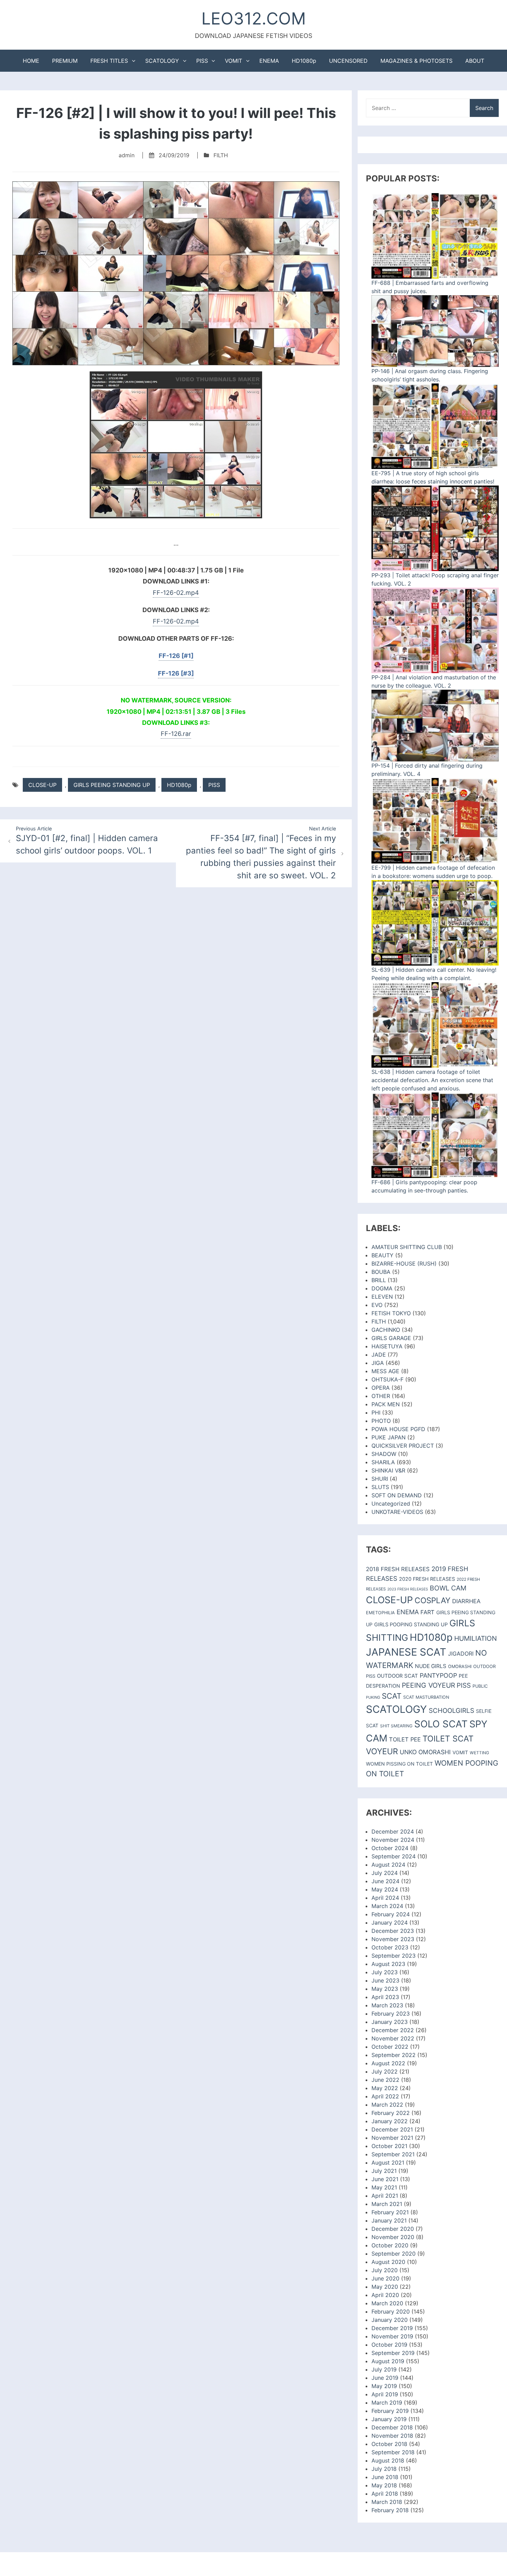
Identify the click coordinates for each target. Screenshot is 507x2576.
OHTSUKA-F (387, 1379)
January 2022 (390, 2121)
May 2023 (385, 1989)
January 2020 (390, 2320)
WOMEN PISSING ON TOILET (399, 1764)
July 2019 (384, 2369)
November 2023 (393, 1939)
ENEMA (269, 61)
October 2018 (389, 2444)
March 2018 (387, 2502)
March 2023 (387, 2005)
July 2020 (385, 2270)
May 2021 (384, 2187)
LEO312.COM (254, 18)
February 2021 (390, 2212)
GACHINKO (386, 1330)
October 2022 (390, 2047)
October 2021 (389, 2146)
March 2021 (387, 2204)
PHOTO (381, 1421)
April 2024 (385, 1898)
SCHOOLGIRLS (451, 1711)
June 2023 (385, 1980)
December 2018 (392, 2427)
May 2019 (384, 2386)
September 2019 (393, 2353)
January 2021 (389, 2220)
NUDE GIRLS (431, 1666)
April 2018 (385, 2494)
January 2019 (389, 2419)
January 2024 (390, 1923)
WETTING (479, 1753)
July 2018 (384, 2469)
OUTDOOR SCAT (397, 1676)
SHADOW (384, 1454)
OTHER (381, 1396)
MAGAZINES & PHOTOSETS (416, 61)
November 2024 (393, 1840)
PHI (376, 1412)
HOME (31, 61)
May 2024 (385, 1889)
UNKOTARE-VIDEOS (397, 1512)
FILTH (221, 155)
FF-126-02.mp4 (176, 593)
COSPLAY (433, 1600)
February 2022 (391, 2113)
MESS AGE (385, 1371)
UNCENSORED (348, 61)
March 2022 (387, 2105)
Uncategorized (391, 1504)
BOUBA (381, 1272)
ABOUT (475, 61)
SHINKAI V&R (388, 1470)
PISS (202, 61)
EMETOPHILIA (380, 1613)
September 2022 (394, 2055)
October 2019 (389, 2345)
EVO (377, 1305)
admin (127, 155)
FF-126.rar (176, 734)
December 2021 (392, 2129)
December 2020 (393, 2229)
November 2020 (393, 2237)
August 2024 (388, 1865)
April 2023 (385, 1997)
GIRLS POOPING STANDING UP (411, 1625)
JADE (379, 1355)
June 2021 (385, 2179)
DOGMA (382, 1288)
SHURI (380, 1479)
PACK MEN (386, 1404)
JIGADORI (461, 1654)
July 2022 (385, 2071)
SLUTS (380, 1487)
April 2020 (385, 2295)
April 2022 (385, 2096)
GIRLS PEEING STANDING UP (112, 785)
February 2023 (391, 2014)
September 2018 (393, 2452)
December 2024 (393, 1831)
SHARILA (383, 1462)
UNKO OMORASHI (425, 1752)
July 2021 (384, 2171)
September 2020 (394, 2254)
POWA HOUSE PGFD (398, 1429)
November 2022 (393, 2038)
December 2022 (393, 2030)
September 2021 (393, 2154)
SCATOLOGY (162, 61)
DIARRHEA (466, 1601)
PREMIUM (65, 61)
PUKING (373, 1697)
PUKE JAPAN (389, 1437)
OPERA (381, 1388)
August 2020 (388, 2262)
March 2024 (387, 1906)
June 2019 (385, 2378)
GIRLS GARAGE (391, 1338)
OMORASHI (460, 1666)
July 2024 (385, 1873)
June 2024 (385, 1881)
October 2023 (390, 1947)
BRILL (379, 1280)
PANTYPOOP (438, 1675)
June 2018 (385, 2477)
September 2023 (394, 1956)
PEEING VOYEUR (428, 1685)
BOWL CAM (448, 1588)
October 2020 (390, 2245)
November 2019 (392, 2336)
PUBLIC (480, 1686)
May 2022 (385, 2088)
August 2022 (388, 2063)
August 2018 (388, 2460)
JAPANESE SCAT (406, 1652)
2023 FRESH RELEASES (408, 1589)
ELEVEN (382, 1297)
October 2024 (390, 1848)
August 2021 (388, 2163)
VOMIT (233, 61)
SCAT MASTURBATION (426, 1697)
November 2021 (392, 2138)
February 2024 (391, 1914)
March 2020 (387, 2303)
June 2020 (385, 2278)
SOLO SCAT (441, 1724)
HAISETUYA (387, 1346)
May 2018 (384, 2485)
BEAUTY (382, 1255)
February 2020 (391, 2312)
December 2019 (392, 2328)
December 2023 (393, 1931)
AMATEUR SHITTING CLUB (407, 1247)
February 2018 (390, 2510)
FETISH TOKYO (391, 1313)
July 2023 (385, 1972)
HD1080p (304, 61)
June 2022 (385, 2080)
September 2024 (394, 1856)
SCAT (392, 1696)
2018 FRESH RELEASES (398, 1569)
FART (428, 1612)
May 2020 (385, 2287)
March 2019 (387, 2403)
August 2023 (388, 1964)
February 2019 (390, 2411)
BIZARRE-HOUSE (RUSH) (404, 1264)
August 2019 (388, 2361)
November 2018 (392, 2436)
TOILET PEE (405, 1739)
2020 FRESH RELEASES (427, 1579)
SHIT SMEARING (396, 1726)
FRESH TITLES (109, 61)
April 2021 (385, 2196)
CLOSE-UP (42, 785)
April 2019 (385, 2394)
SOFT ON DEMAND (397, 1495)
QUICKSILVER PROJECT (403, 1446)
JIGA (378, 1363)
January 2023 (390, 2022)
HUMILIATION (476, 1638)
